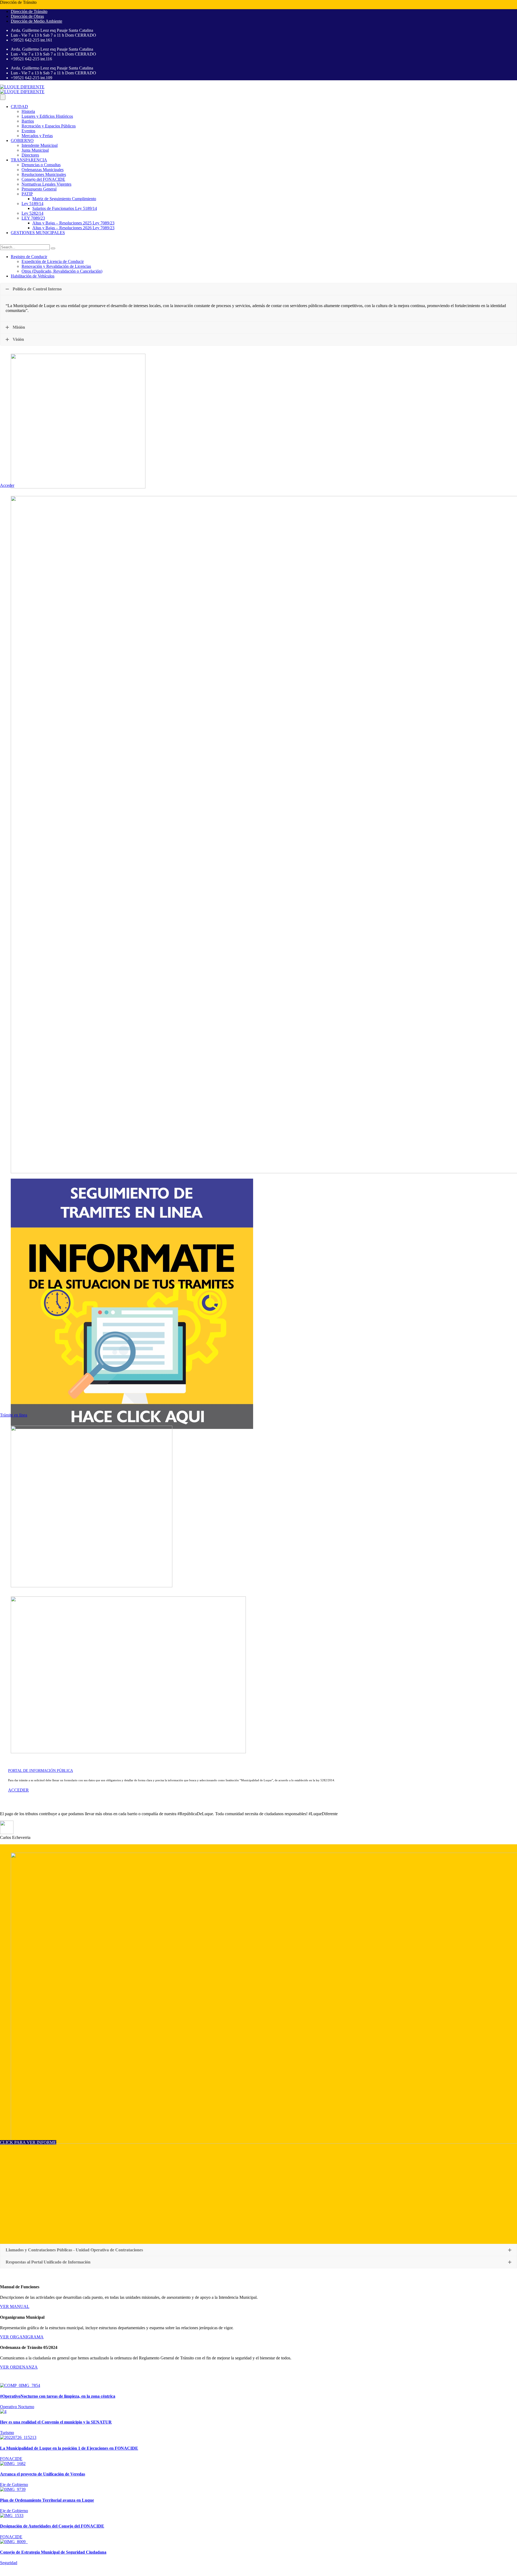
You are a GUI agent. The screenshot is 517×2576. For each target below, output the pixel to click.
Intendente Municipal (40, 145)
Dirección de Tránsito (29, 11)
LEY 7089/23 (33, 218)
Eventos (28, 131)
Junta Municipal (35, 150)
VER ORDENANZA (19, 2367)
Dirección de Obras (27, 16)
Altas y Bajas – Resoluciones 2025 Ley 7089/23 (73, 223)
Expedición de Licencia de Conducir (53, 261)
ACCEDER (18, 1790)
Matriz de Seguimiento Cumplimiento (64, 199)
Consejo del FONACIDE (43, 179)
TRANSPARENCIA (29, 160)
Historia (28, 111)
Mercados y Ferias (37, 136)
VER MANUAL (15, 2306)
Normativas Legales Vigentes (46, 184)
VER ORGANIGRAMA (22, 2337)
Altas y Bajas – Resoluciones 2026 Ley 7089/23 (73, 228)
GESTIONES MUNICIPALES (38, 233)
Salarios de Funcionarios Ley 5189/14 (65, 208)
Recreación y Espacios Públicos (49, 126)
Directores (30, 155)
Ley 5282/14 (32, 213)
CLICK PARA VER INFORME (28, 2142)
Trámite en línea (14, 1415)
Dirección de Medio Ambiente (36, 21)
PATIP (27, 194)
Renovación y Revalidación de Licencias (56, 266)
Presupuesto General (39, 189)
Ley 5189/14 (32, 204)
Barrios (28, 121)
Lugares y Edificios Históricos (47, 116)
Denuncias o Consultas (41, 165)
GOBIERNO (22, 140)
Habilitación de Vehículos (33, 276)
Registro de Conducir (29, 257)
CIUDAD (19, 107)
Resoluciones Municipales (44, 174)
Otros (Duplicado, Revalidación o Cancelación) (62, 271)
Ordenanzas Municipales (43, 170)
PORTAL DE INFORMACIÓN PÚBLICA (41, 1771)
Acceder (7, 485)
